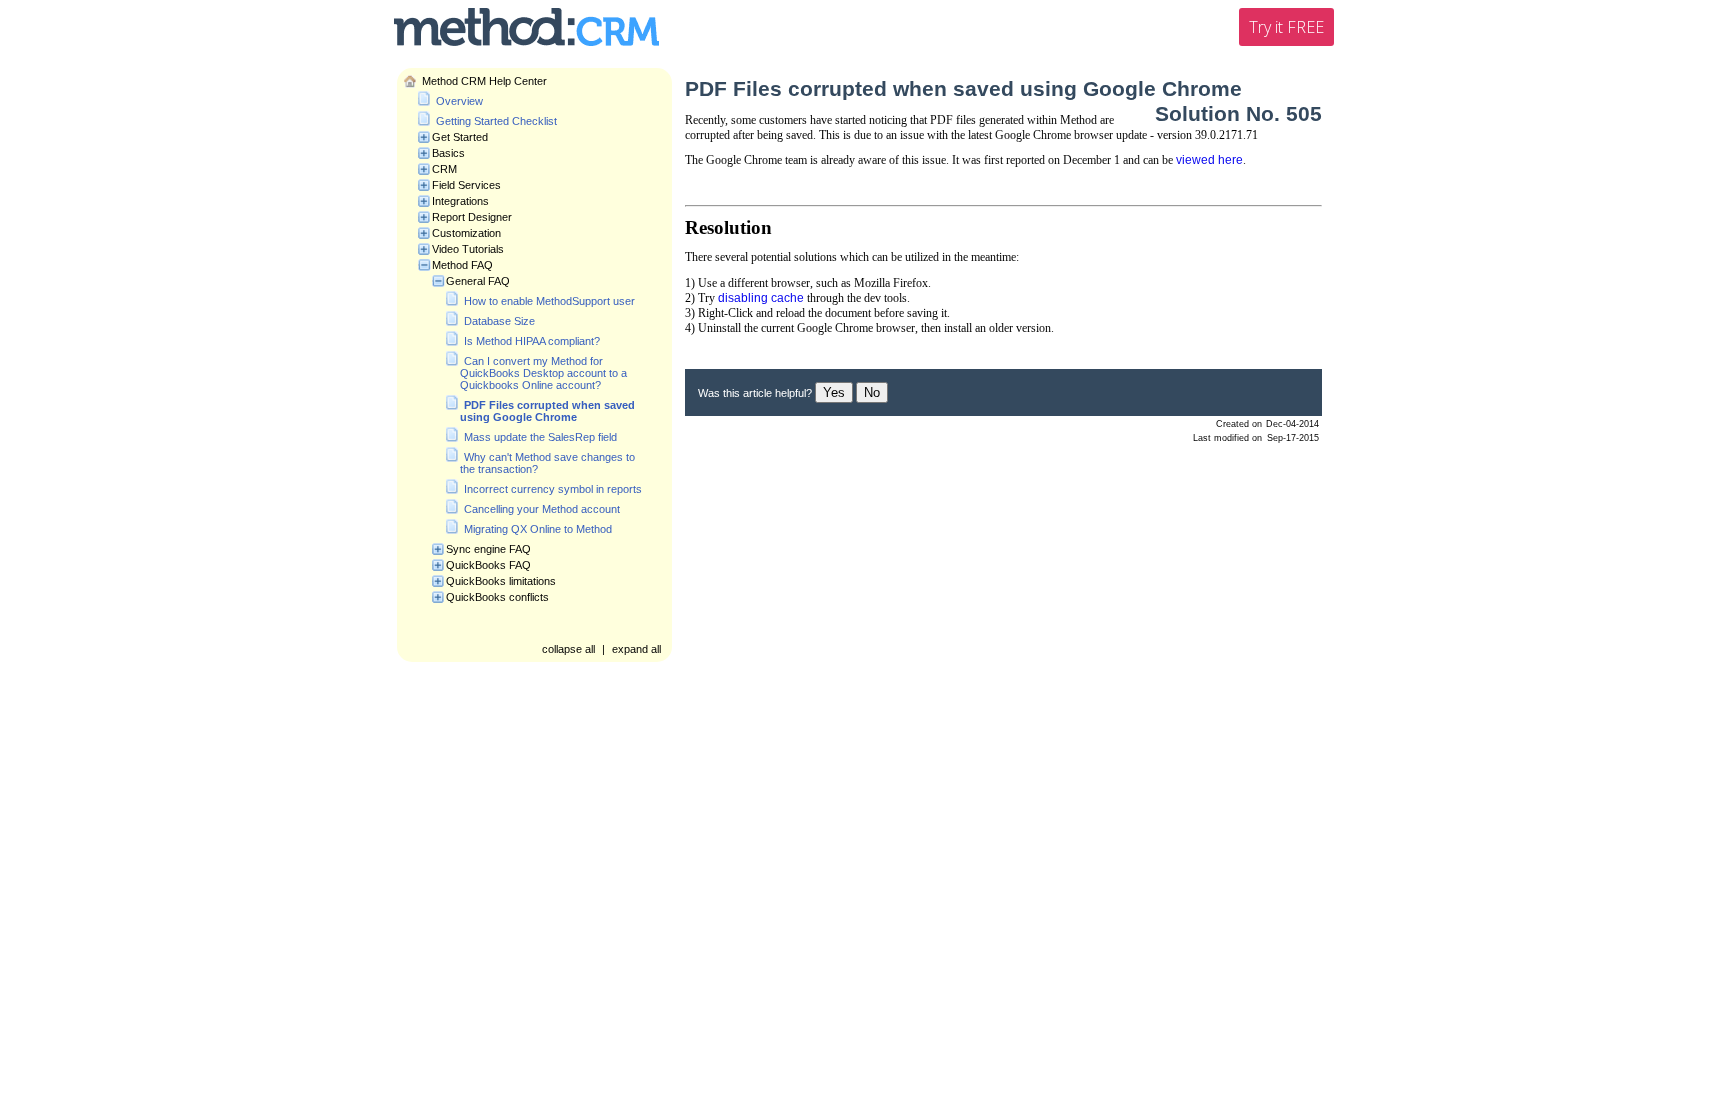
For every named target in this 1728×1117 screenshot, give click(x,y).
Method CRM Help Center (484, 81)
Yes (834, 392)
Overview (459, 101)
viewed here (1209, 160)
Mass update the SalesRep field (540, 437)
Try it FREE (1286, 27)
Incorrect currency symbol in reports (553, 489)
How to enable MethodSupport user (549, 301)
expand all (636, 649)
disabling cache (761, 298)
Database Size (499, 321)
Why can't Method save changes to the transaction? (547, 463)
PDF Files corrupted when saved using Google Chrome (547, 411)
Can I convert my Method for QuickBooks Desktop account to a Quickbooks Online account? (543, 373)
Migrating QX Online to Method (538, 529)
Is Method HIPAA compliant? (532, 341)
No (872, 392)
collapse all (568, 649)
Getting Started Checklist (496, 121)
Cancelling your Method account (542, 509)
